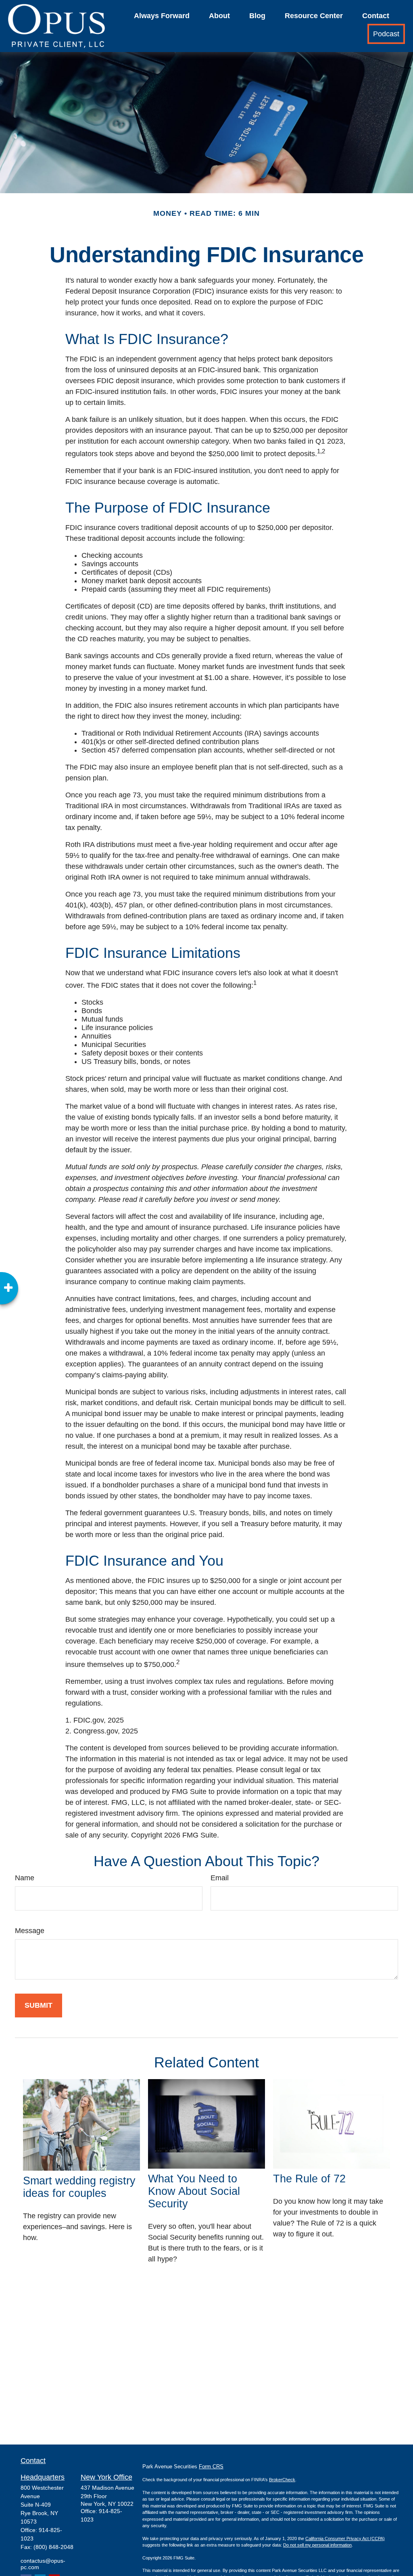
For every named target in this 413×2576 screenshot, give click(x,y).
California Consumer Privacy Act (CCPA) (345, 2538)
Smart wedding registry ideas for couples (79, 2187)
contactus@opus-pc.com (43, 2564)
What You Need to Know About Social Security (194, 2191)
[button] (162, 16)
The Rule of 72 (309, 2179)
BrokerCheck (282, 2480)
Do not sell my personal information (317, 2545)
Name (25, 1878)
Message (30, 1931)
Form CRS (211, 2466)
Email (220, 1878)
